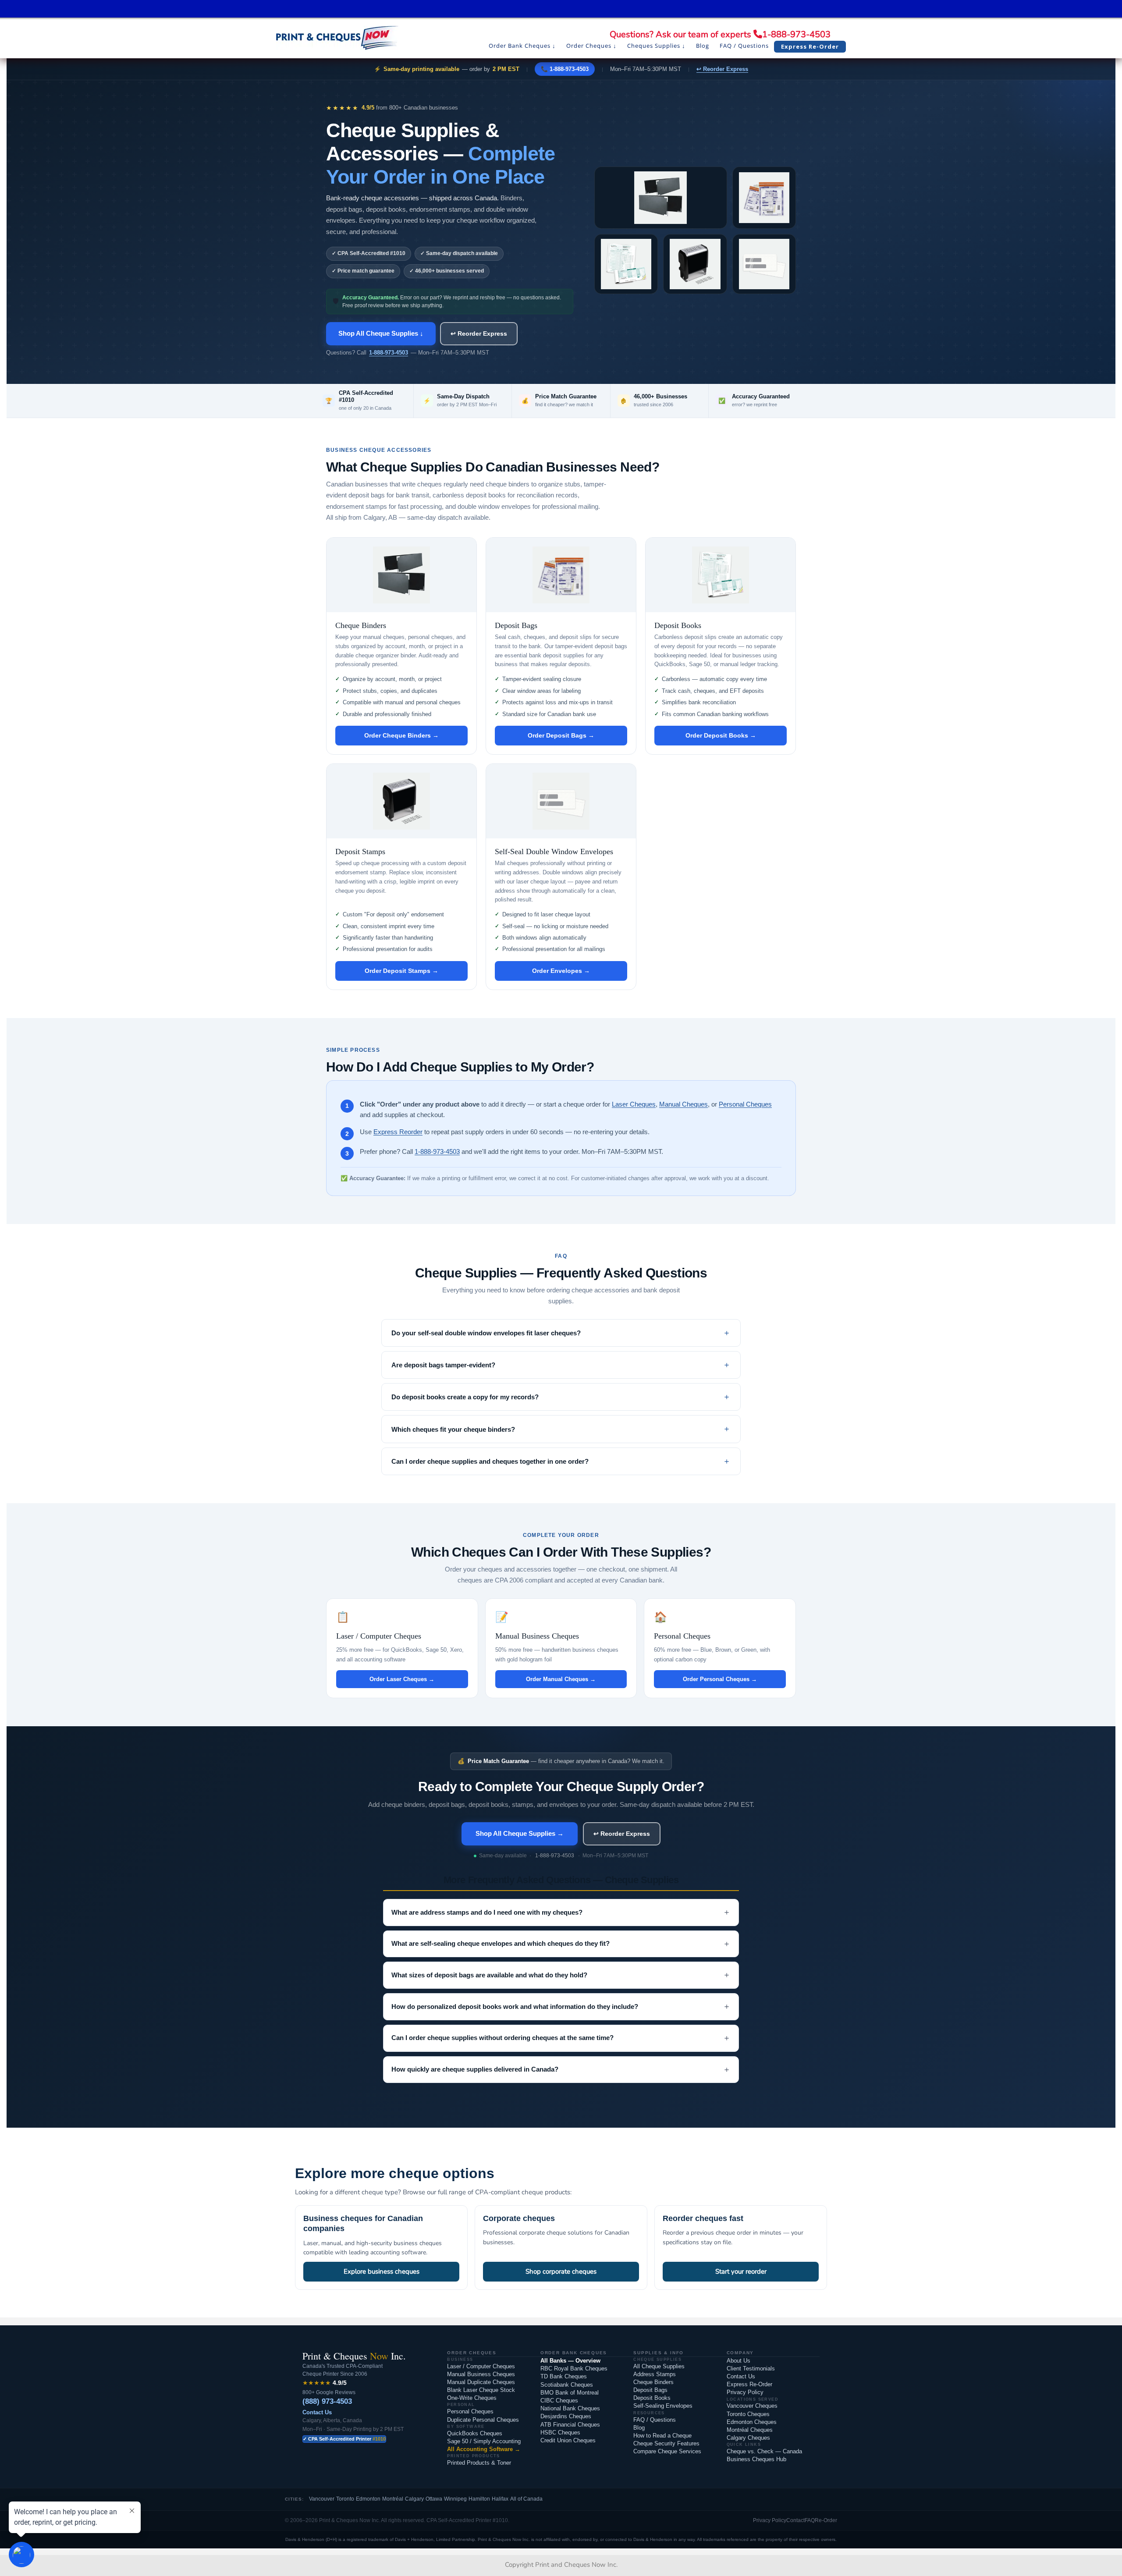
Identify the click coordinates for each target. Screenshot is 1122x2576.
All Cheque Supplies (659, 2366)
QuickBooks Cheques (475, 2433)
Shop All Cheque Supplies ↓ (381, 333)
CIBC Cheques (559, 2400)
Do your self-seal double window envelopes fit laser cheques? (486, 1333)
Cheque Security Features (666, 2443)
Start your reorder (741, 2271)
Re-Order (826, 2520)
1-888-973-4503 (796, 34)
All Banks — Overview (570, 2361)
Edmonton (368, 2499)
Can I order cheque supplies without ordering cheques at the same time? (561, 2038)
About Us (739, 2361)
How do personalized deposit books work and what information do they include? (561, 2006)
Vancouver (322, 2499)
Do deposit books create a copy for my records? (465, 1397)
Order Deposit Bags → (561, 735)
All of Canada (526, 2499)
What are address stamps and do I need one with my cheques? (561, 1912)
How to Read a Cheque (662, 2436)
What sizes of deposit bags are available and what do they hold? (561, 1975)
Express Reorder (398, 1132)
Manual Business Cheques (481, 2374)
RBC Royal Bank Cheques (574, 2368)
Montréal (393, 2499)
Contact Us (317, 2412)
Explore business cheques (382, 2271)
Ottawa (434, 2499)
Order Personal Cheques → (720, 1679)
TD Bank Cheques (564, 2376)
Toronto (345, 2499)
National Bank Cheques (570, 2408)
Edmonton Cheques (752, 2422)
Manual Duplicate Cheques (481, 2382)
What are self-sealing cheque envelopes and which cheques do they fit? (561, 1944)
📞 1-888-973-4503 (565, 69)
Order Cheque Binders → (401, 735)
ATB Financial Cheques (570, 2425)
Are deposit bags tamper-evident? (443, 1365)
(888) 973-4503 (327, 2401)
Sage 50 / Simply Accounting (484, 2441)
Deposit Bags (650, 2390)
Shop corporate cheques (561, 2271)
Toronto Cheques (748, 2414)
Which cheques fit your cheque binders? (453, 1429)
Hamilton (479, 2499)
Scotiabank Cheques (567, 2385)
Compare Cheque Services (667, 2451)
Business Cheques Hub (756, 2459)
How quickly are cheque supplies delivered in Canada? (561, 2069)
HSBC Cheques (560, 2432)
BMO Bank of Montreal (570, 2393)
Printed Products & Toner (479, 2463)
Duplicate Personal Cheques (483, 2420)
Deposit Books (652, 2398)
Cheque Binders (653, 2382)
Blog (639, 2428)
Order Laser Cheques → (402, 1679)
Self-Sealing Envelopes (663, 2406)
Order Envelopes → (561, 971)
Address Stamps (655, 2374)
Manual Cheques (683, 1104)
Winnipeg (455, 2499)
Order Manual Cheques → (561, 1679)
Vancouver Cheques (752, 2406)
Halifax (500, 2499)
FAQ (810, 2520)
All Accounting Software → (484, 2449)
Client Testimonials (751, 2368)
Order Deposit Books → (721, 735)
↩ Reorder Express (722, 69)
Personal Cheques (745, 1104)
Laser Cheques (634, 1104)
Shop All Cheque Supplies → (520, 1833)
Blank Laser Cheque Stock (481, 2390)
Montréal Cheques (750, 2430)
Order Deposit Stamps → (401, 971)
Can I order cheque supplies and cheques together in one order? (490, 1461)
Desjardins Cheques (566, 2416)
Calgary (414, 2499)
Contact (795, 2520)
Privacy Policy (745, 2392)
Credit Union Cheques (568, 2440)
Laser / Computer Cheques (481, 2366)
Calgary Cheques (748, 2438)
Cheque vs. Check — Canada (764, 2451)
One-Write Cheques (472, 2398)
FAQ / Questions (655, 2420)
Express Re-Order (749, 2384)
